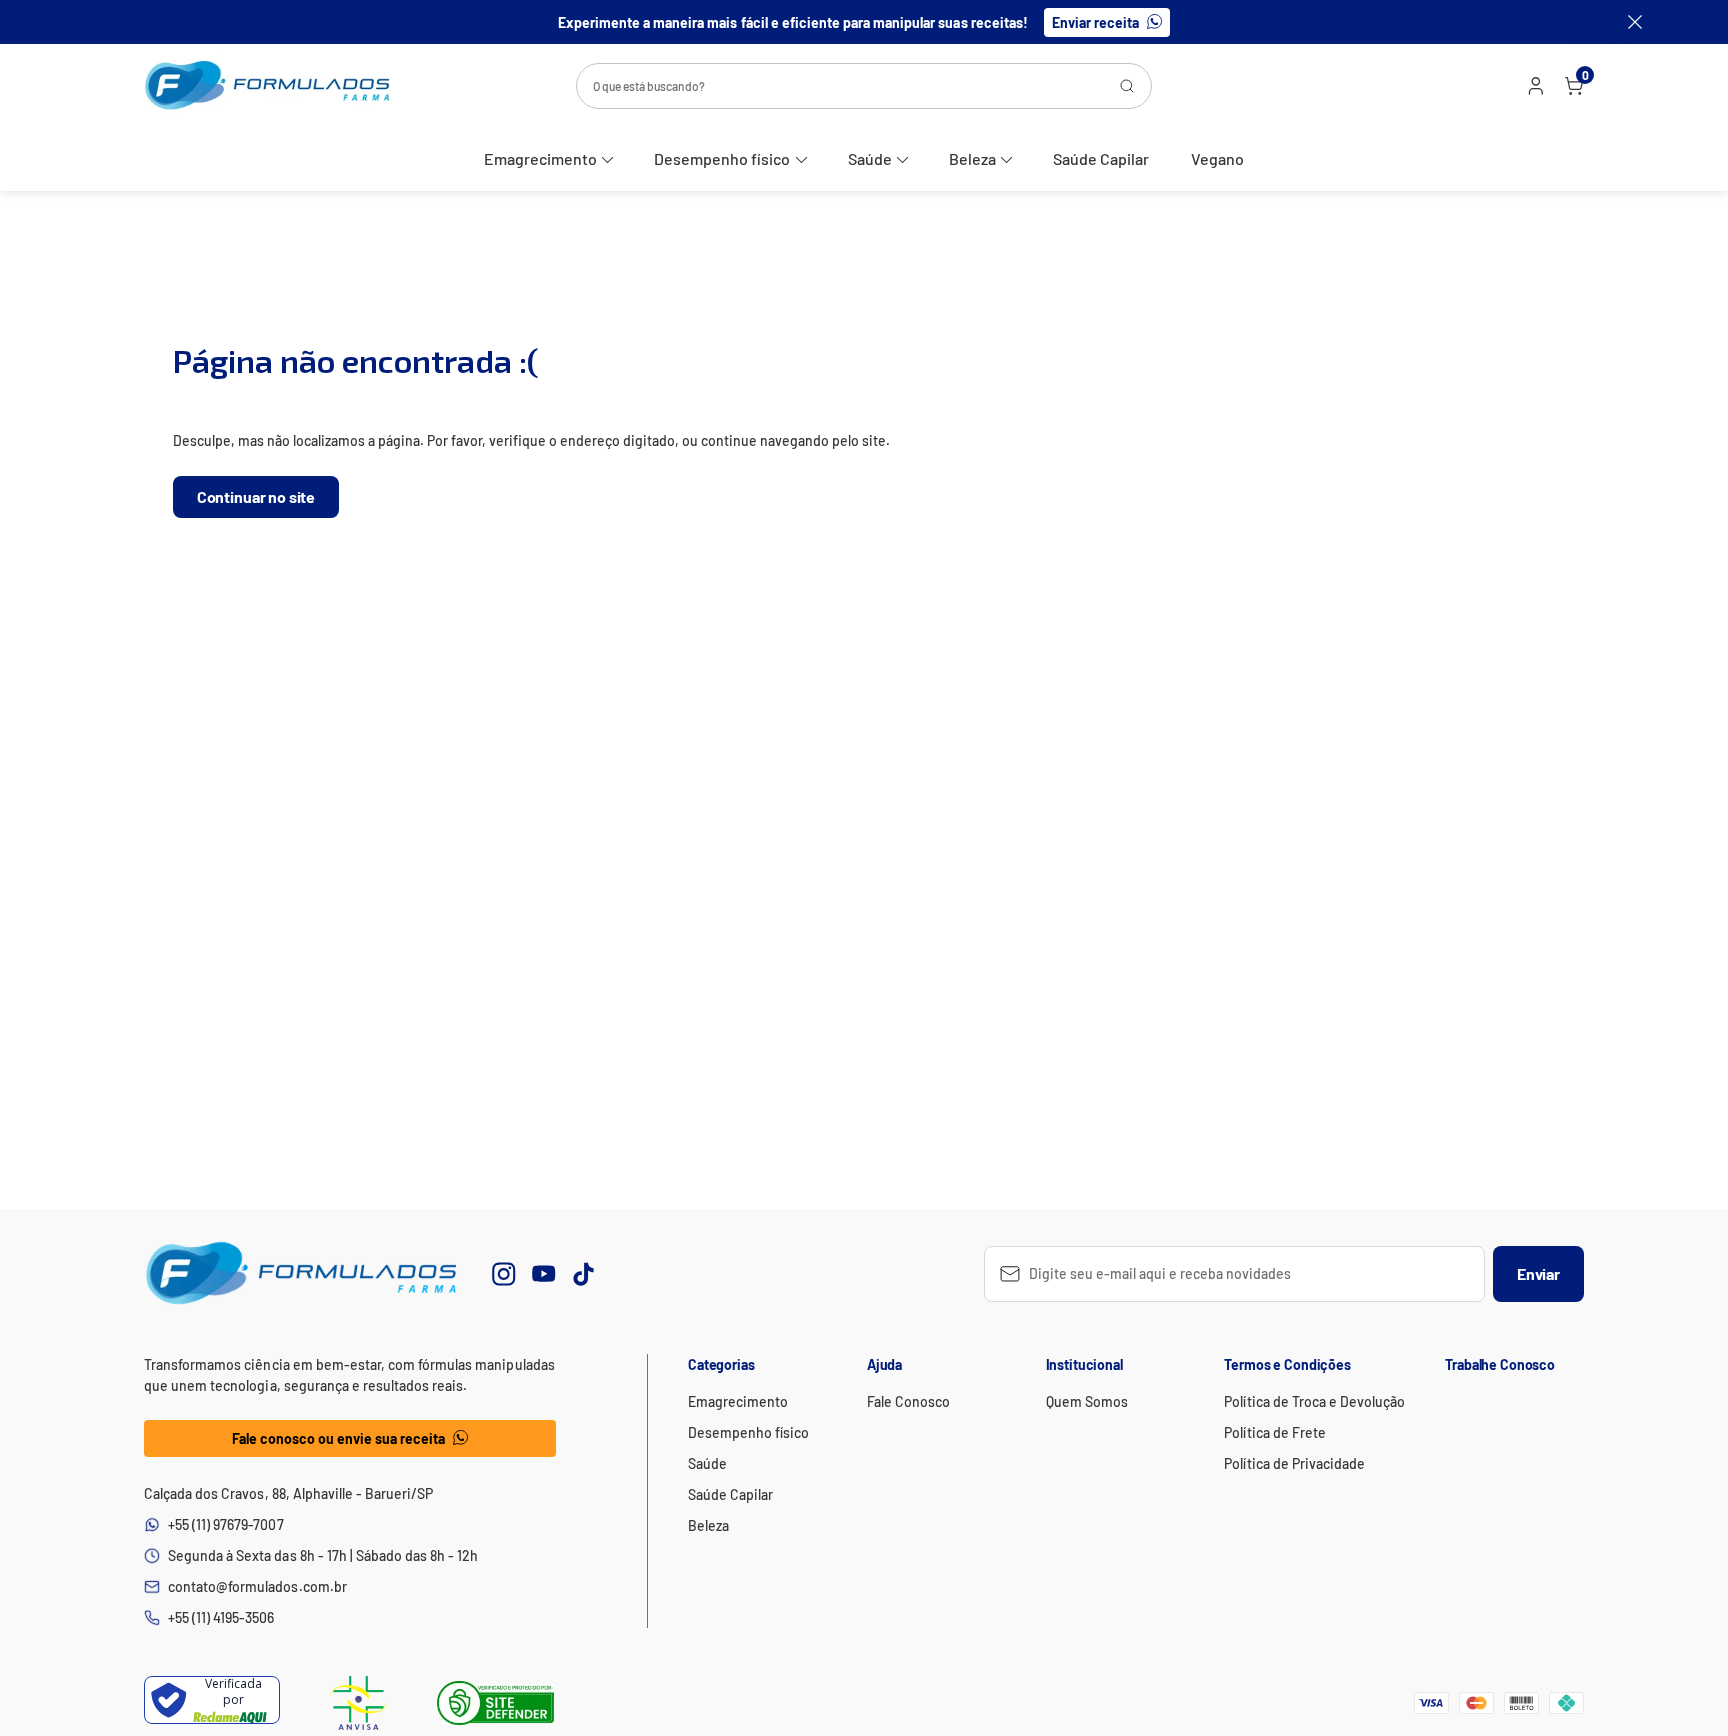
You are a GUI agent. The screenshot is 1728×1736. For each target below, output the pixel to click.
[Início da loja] (268, 85)
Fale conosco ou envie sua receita (339, 1438)
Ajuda (884, 1364)
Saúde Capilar (1101, 158)
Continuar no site (256, 496)
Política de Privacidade (1294, 1463)
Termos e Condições (1287, 1364)
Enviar (1538, 1273)
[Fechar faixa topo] (1625, 22)
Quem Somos (1087, 1401)
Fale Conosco (908, 1401)
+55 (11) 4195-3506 (221, 1617)
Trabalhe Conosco (1500, 1364)
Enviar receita (1095, 22)
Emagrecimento (540, 158)
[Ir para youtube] (544, 1274)
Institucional (1084, 1364)
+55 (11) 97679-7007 (226, 1524)
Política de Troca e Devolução (1314, 1401)
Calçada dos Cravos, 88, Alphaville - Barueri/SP (288, 1493)
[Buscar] (1127, 86)
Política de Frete (1274, 1432)
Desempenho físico (722, 158)
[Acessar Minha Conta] (1534, 90)
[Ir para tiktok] (584, 1274)
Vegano (1217, 158)
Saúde (870, 158)
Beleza (972, 158)
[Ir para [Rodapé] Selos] (358, 1703)
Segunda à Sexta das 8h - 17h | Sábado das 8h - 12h (323, 1555)
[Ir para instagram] (504, 1274)
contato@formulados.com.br (257, 1586)
